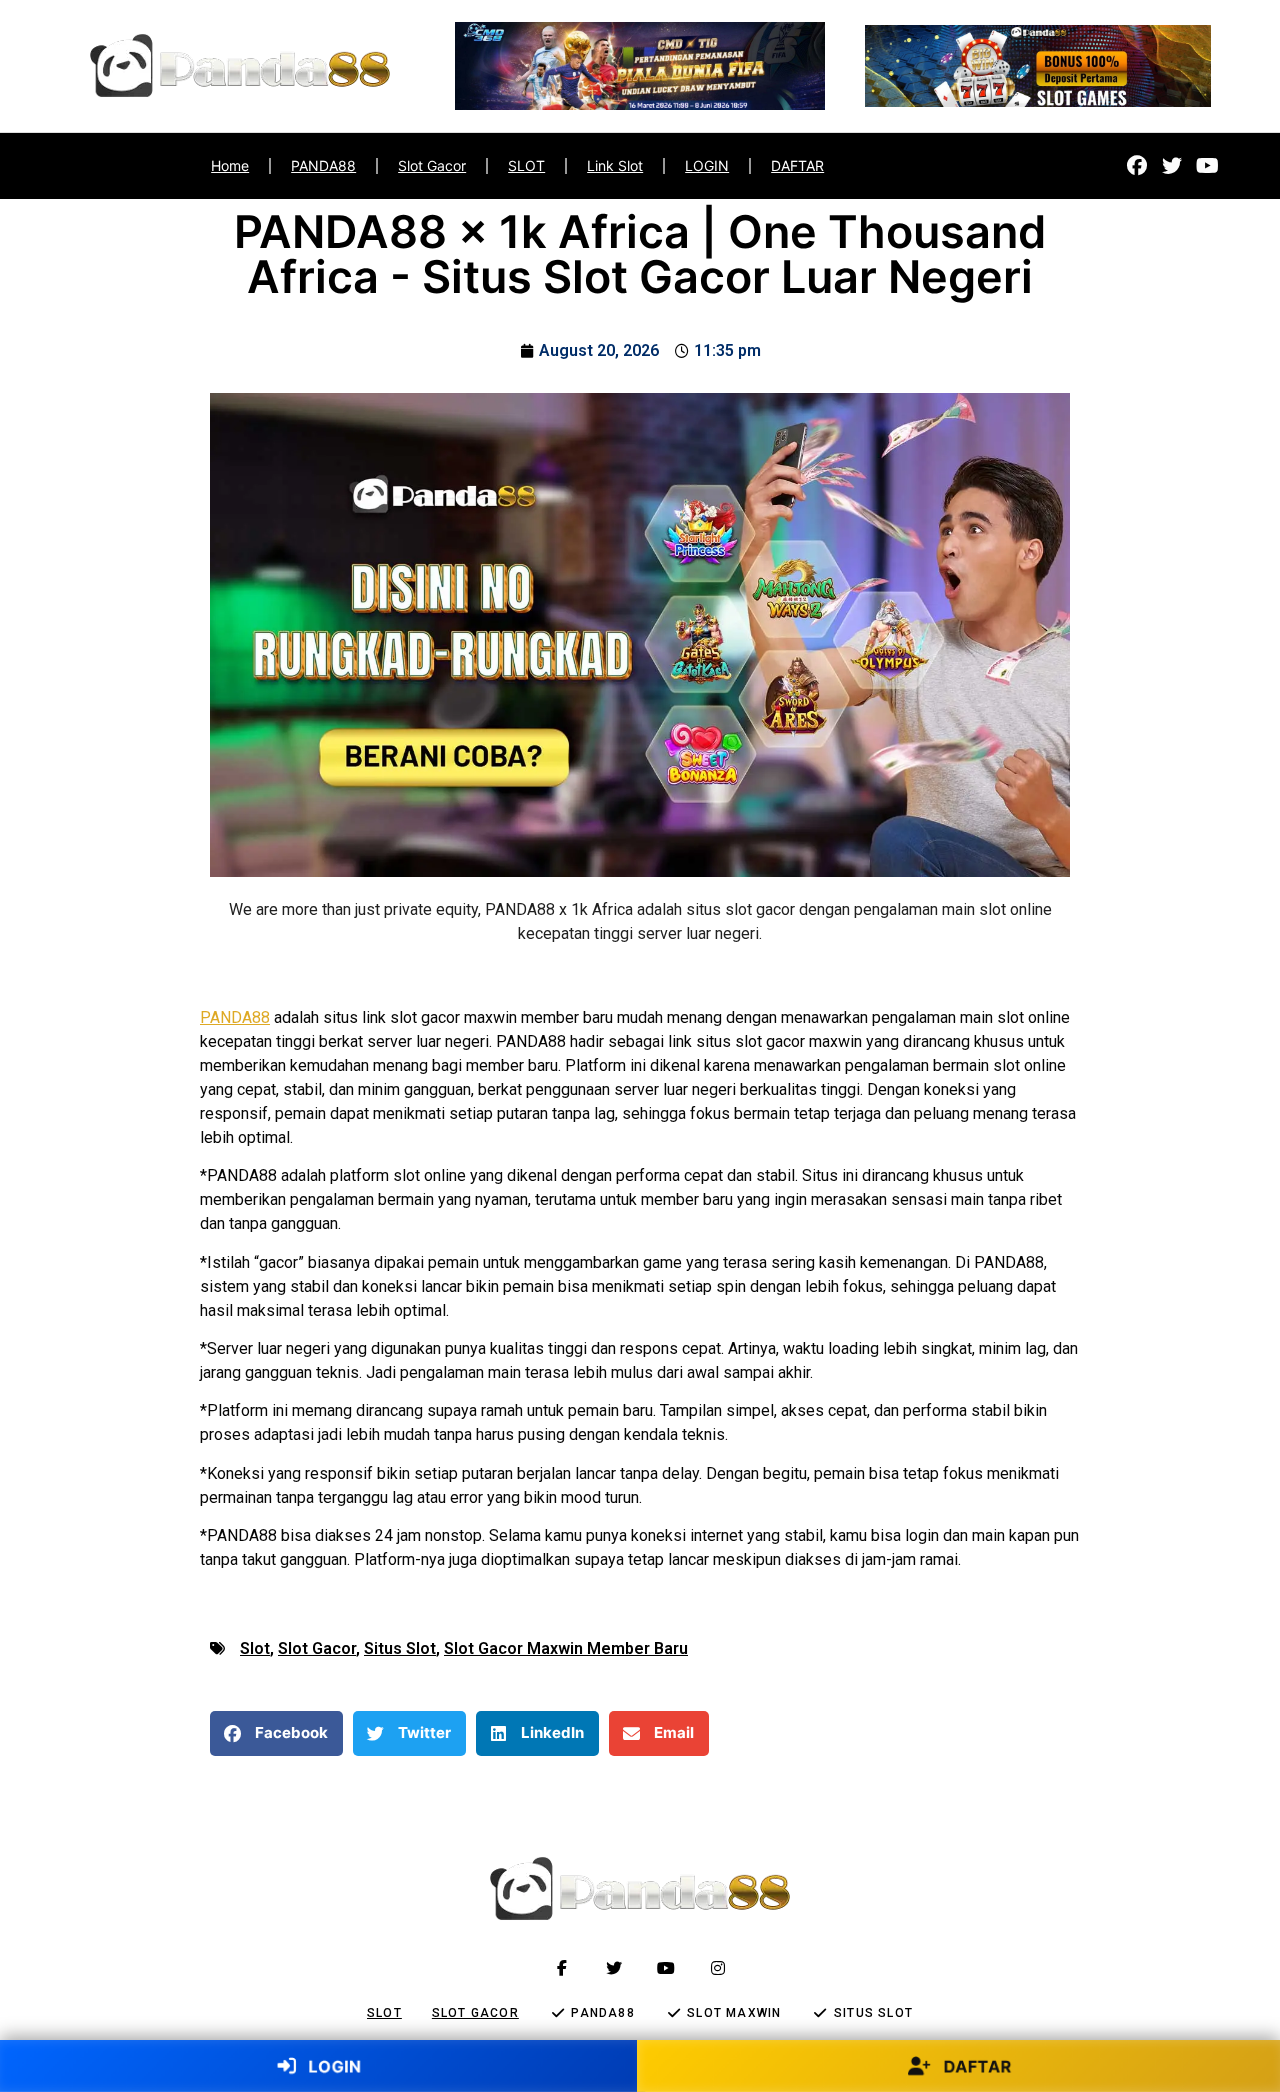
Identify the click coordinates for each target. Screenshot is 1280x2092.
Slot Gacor (432, 165)
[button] (276, 1733)
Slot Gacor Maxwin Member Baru (566, 1648)
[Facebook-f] (562, 1968)
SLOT (526, 165)
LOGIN (707, 165)
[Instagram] (718, 1968)
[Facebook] (1137, 166)
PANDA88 (323, 165)
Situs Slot (400, 1648)
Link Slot (615, 165)
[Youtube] (1207, 166)
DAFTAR (797, 165)
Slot (255, 1648)
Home (230, 165)
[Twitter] (1172, 166)
